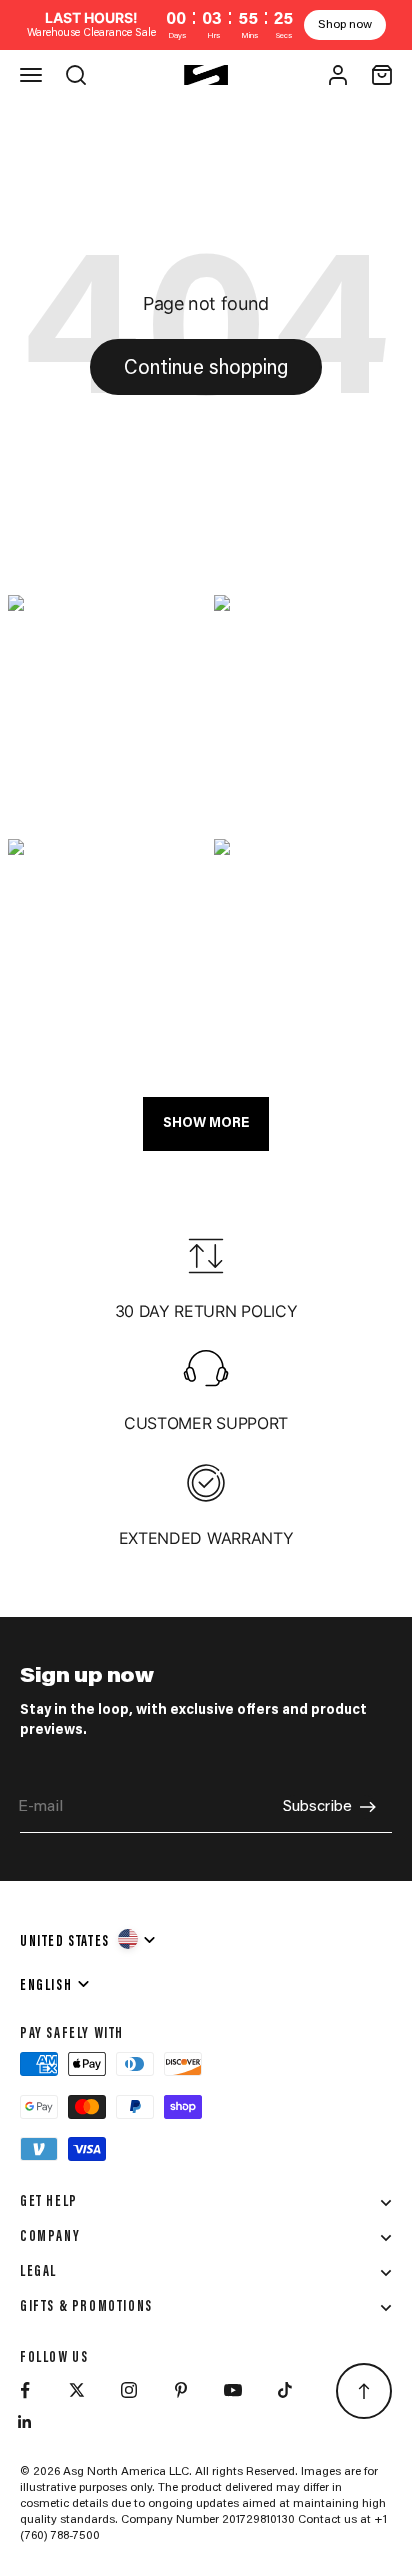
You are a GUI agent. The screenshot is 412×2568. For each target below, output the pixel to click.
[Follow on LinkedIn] (25, 2422)
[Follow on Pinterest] (181, 2390)
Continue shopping (206, 369)
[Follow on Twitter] (77, 2390)
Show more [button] (206, 1124)
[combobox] (89, 1939)
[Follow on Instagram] (129, 2390)
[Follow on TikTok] (285, 2390)
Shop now (345, 25)
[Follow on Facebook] (25, 2390)
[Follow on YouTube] (233, 2390)
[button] (103, 709)
